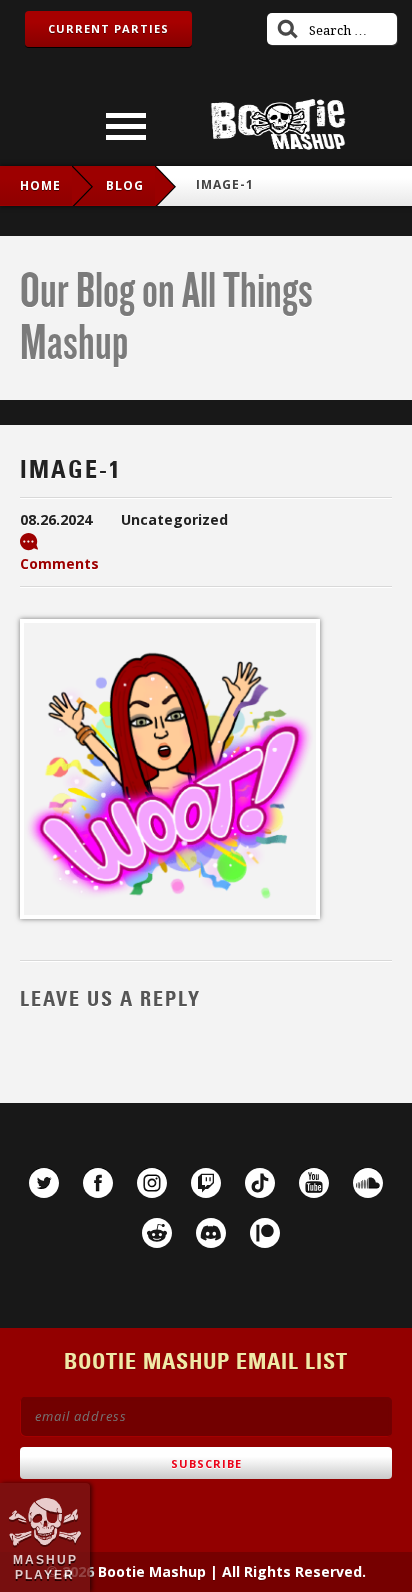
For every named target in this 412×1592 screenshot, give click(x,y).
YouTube (314, 1183)
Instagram (152, 1183)
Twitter (44, 1183)
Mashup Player (45, 1567)
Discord (211, 1233)
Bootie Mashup (278, 124)
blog (125, 185)
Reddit (157, 1233)
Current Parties (108, 28)
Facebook (98, 1183)
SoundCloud (368, 1183)
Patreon (265, 1233)
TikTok (260, 1183)
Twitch (206, 1183)
